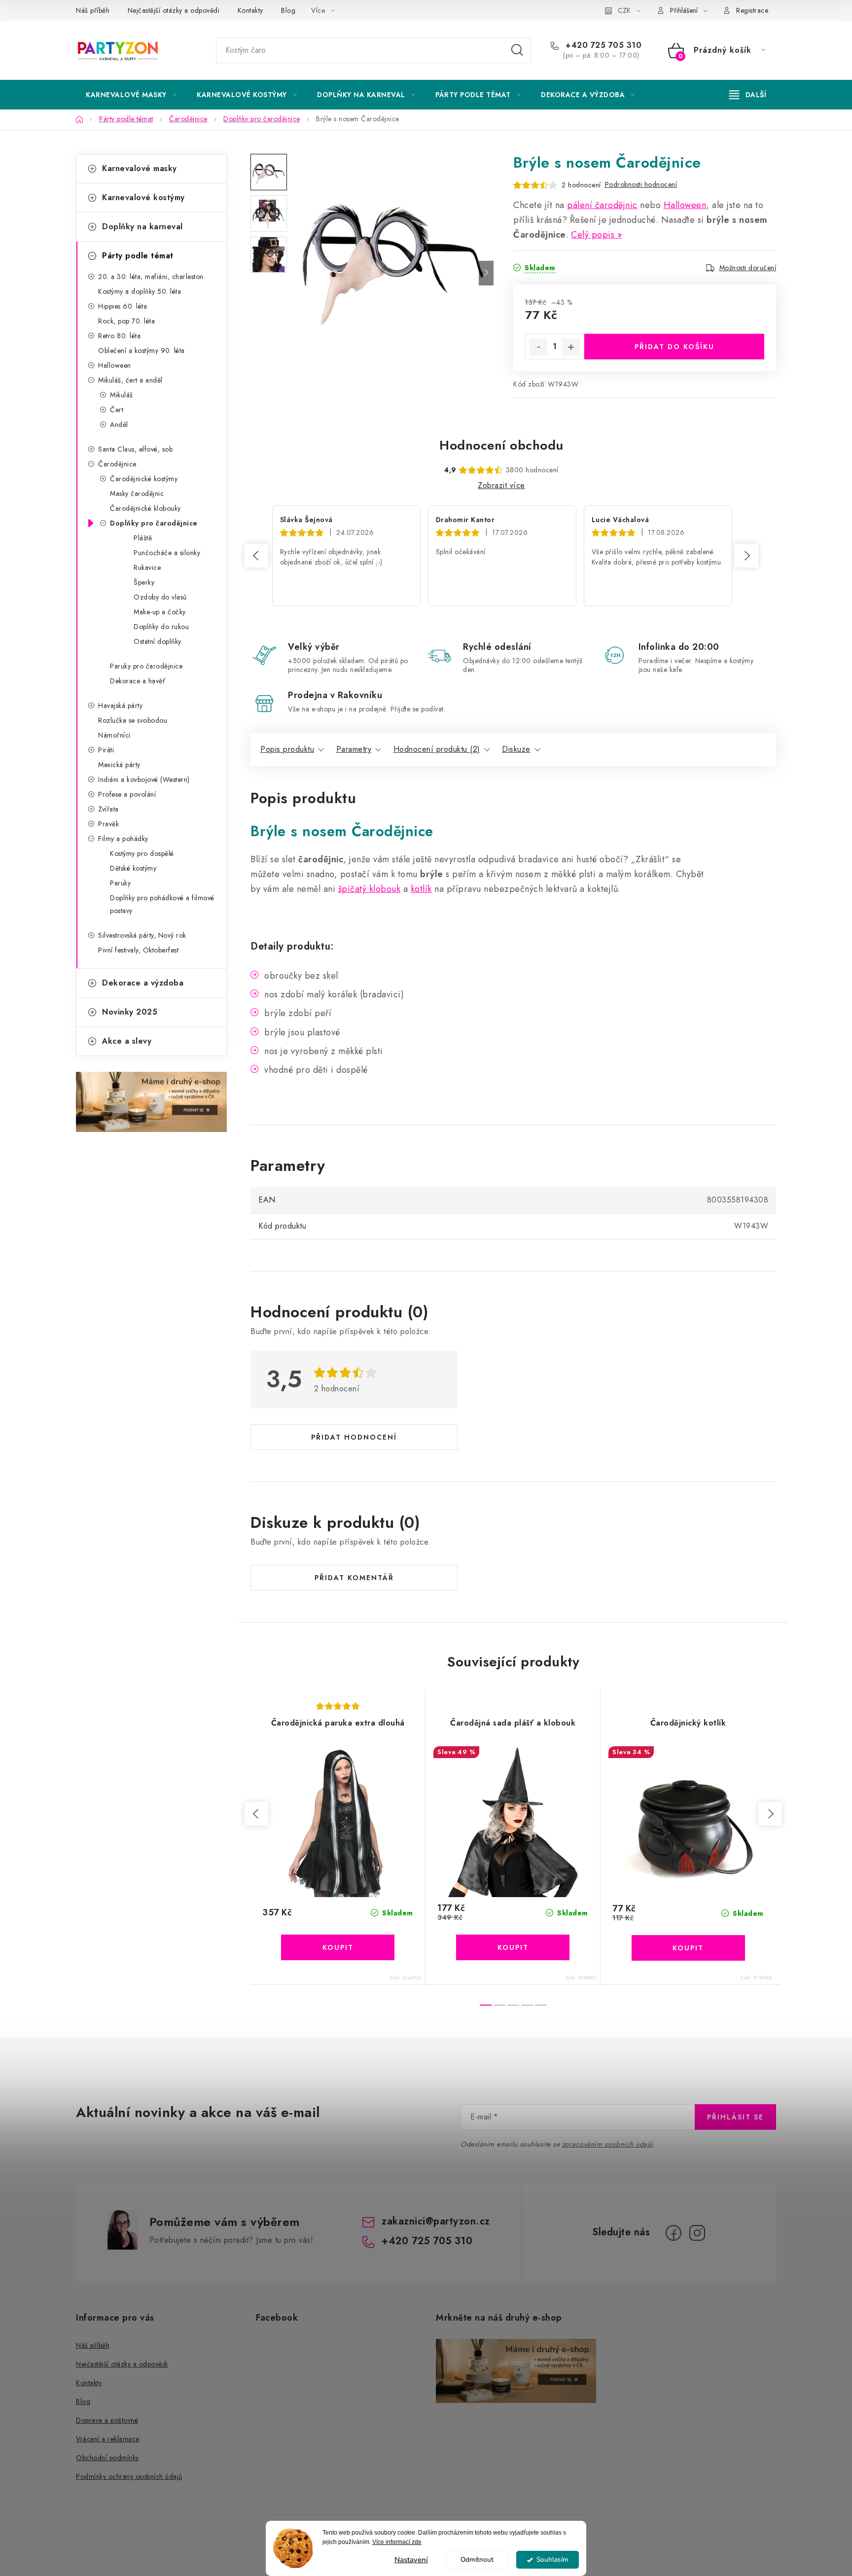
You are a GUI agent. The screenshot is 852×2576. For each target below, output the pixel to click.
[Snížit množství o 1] (538, 347)
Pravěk (108, 824)
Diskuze (516, 749)
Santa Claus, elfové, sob (135, 449)
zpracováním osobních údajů (607, 2144)
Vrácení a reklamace (108, 2439)
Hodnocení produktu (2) (437, 749)
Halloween (115, 365)
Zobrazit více (501, 485)
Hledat (517, 50)
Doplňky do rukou (161, 627)
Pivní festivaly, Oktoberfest (138, 950)
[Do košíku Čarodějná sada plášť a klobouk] (513, 1947)
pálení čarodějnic (602, 205)
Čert (117, 410)
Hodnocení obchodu (501, 445)
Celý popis (593, 235)
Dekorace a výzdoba (143, 983)
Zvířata (108, 809)
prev (256, 1814)
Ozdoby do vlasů (160, 597)
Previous (256, 556)
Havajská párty (120, 706)
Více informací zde (397, 2542)
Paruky (120, 883)
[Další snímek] (486, 273)
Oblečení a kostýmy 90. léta (142, 351)
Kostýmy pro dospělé (142, 853)
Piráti (106, 750)
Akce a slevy (127, 1041)
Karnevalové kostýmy (143, 197)
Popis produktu (287, 749)
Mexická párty (119, 765)
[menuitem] (131, 95)
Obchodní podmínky (107, 2458)
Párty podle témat (138, 256)
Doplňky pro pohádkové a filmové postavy (162, 904)
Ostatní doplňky (158, 641)
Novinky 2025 (130, 1012)
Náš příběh (93, 10)
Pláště (143, 538)
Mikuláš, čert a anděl (130, 380)
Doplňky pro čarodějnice (154, 523)
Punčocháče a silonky (167, 553)
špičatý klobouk (370, 889)
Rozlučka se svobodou (133, 720)
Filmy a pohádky (123, 839)
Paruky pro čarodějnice (146, 666)
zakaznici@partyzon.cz (436, 2221)
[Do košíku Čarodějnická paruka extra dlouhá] (338, 1947)
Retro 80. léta (119, 336)
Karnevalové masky (140, 168)
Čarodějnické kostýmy (144, 479)
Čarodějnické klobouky (145, 508)
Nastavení (411, 2560)
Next (746, 556)
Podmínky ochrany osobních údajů (129, 2476)
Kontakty (250, 10)
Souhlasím (552, 2559)
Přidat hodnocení (354, 1437)
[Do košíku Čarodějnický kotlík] (688, 1948)
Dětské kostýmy (133, 868)
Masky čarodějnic (137, 494)
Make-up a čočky (160, 612)
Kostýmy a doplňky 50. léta (140, 291)
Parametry (354, 749)
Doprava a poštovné (107, 2420)
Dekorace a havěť (138, 681)
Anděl (119, 424)
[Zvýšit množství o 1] (571, 347)
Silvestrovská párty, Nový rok (142, 935)
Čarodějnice (117, 464)
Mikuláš (122, 395)
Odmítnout (477, 2559)
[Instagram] (697, 2233)
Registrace (752, 10)
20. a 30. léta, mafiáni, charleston (151, 277)
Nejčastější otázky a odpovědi (174, 10)
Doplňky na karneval (142, 227)
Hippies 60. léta (123, 306)
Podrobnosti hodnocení (641, 184)
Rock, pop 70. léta (126, 321)
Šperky (144, 582)
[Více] (748, 95)
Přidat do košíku (674, 347)
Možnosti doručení (748, 268)
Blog (288, 10)
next (770, 1814)
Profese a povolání (127, 794)
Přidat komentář (354, 1578)
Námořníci (114, 735)
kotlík (421, 889)
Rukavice (147, 567)
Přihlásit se (735, 2117)
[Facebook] (674, 2233)
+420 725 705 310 (602, 45)
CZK (624, 10)
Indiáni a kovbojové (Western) (144, 779)
